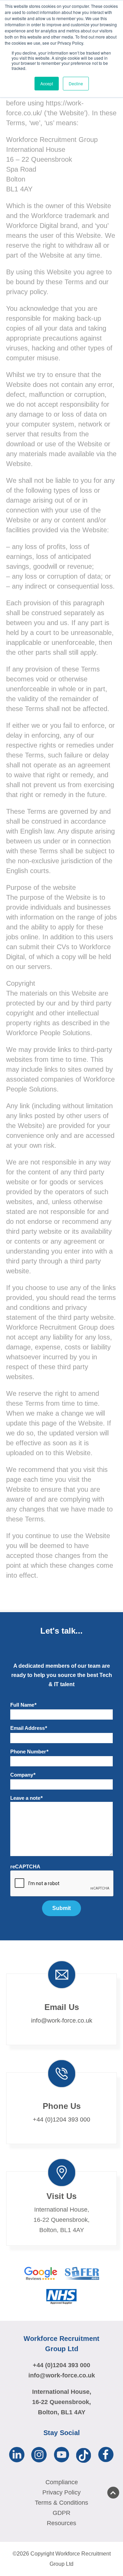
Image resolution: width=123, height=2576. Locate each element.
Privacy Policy (61, 2492)
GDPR (61, 2513)
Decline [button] (76, 83)
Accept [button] (47, 83)
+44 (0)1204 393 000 (61, 2119)
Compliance (62, 2482)
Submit (61, 1908)
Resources (61, 2523)
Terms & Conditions (61, 2503)
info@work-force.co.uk (62, 2021)
